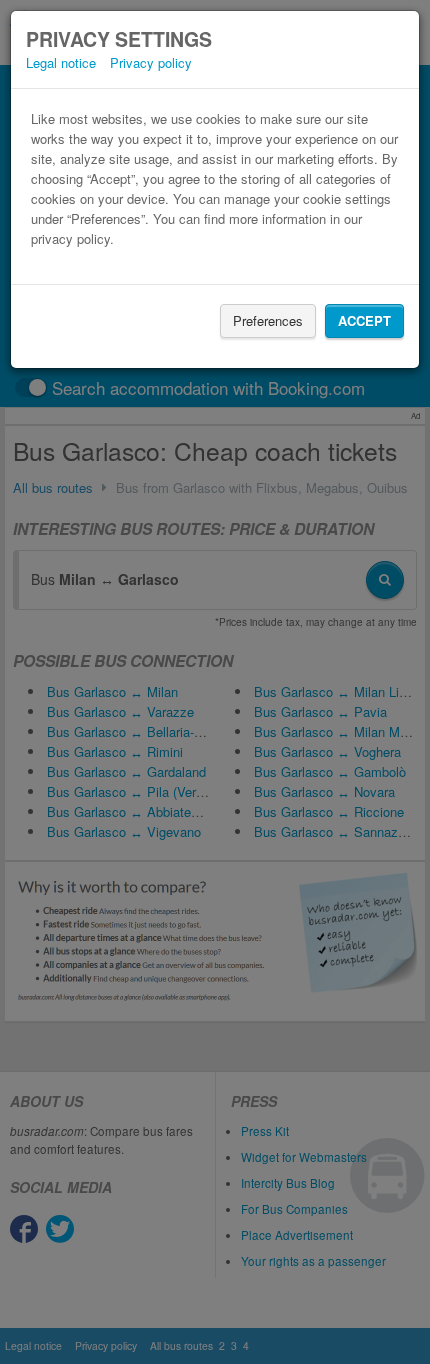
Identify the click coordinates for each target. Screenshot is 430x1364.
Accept (364, 320)
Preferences (268, 320)
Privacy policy (151, 62)
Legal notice (61, 62)
